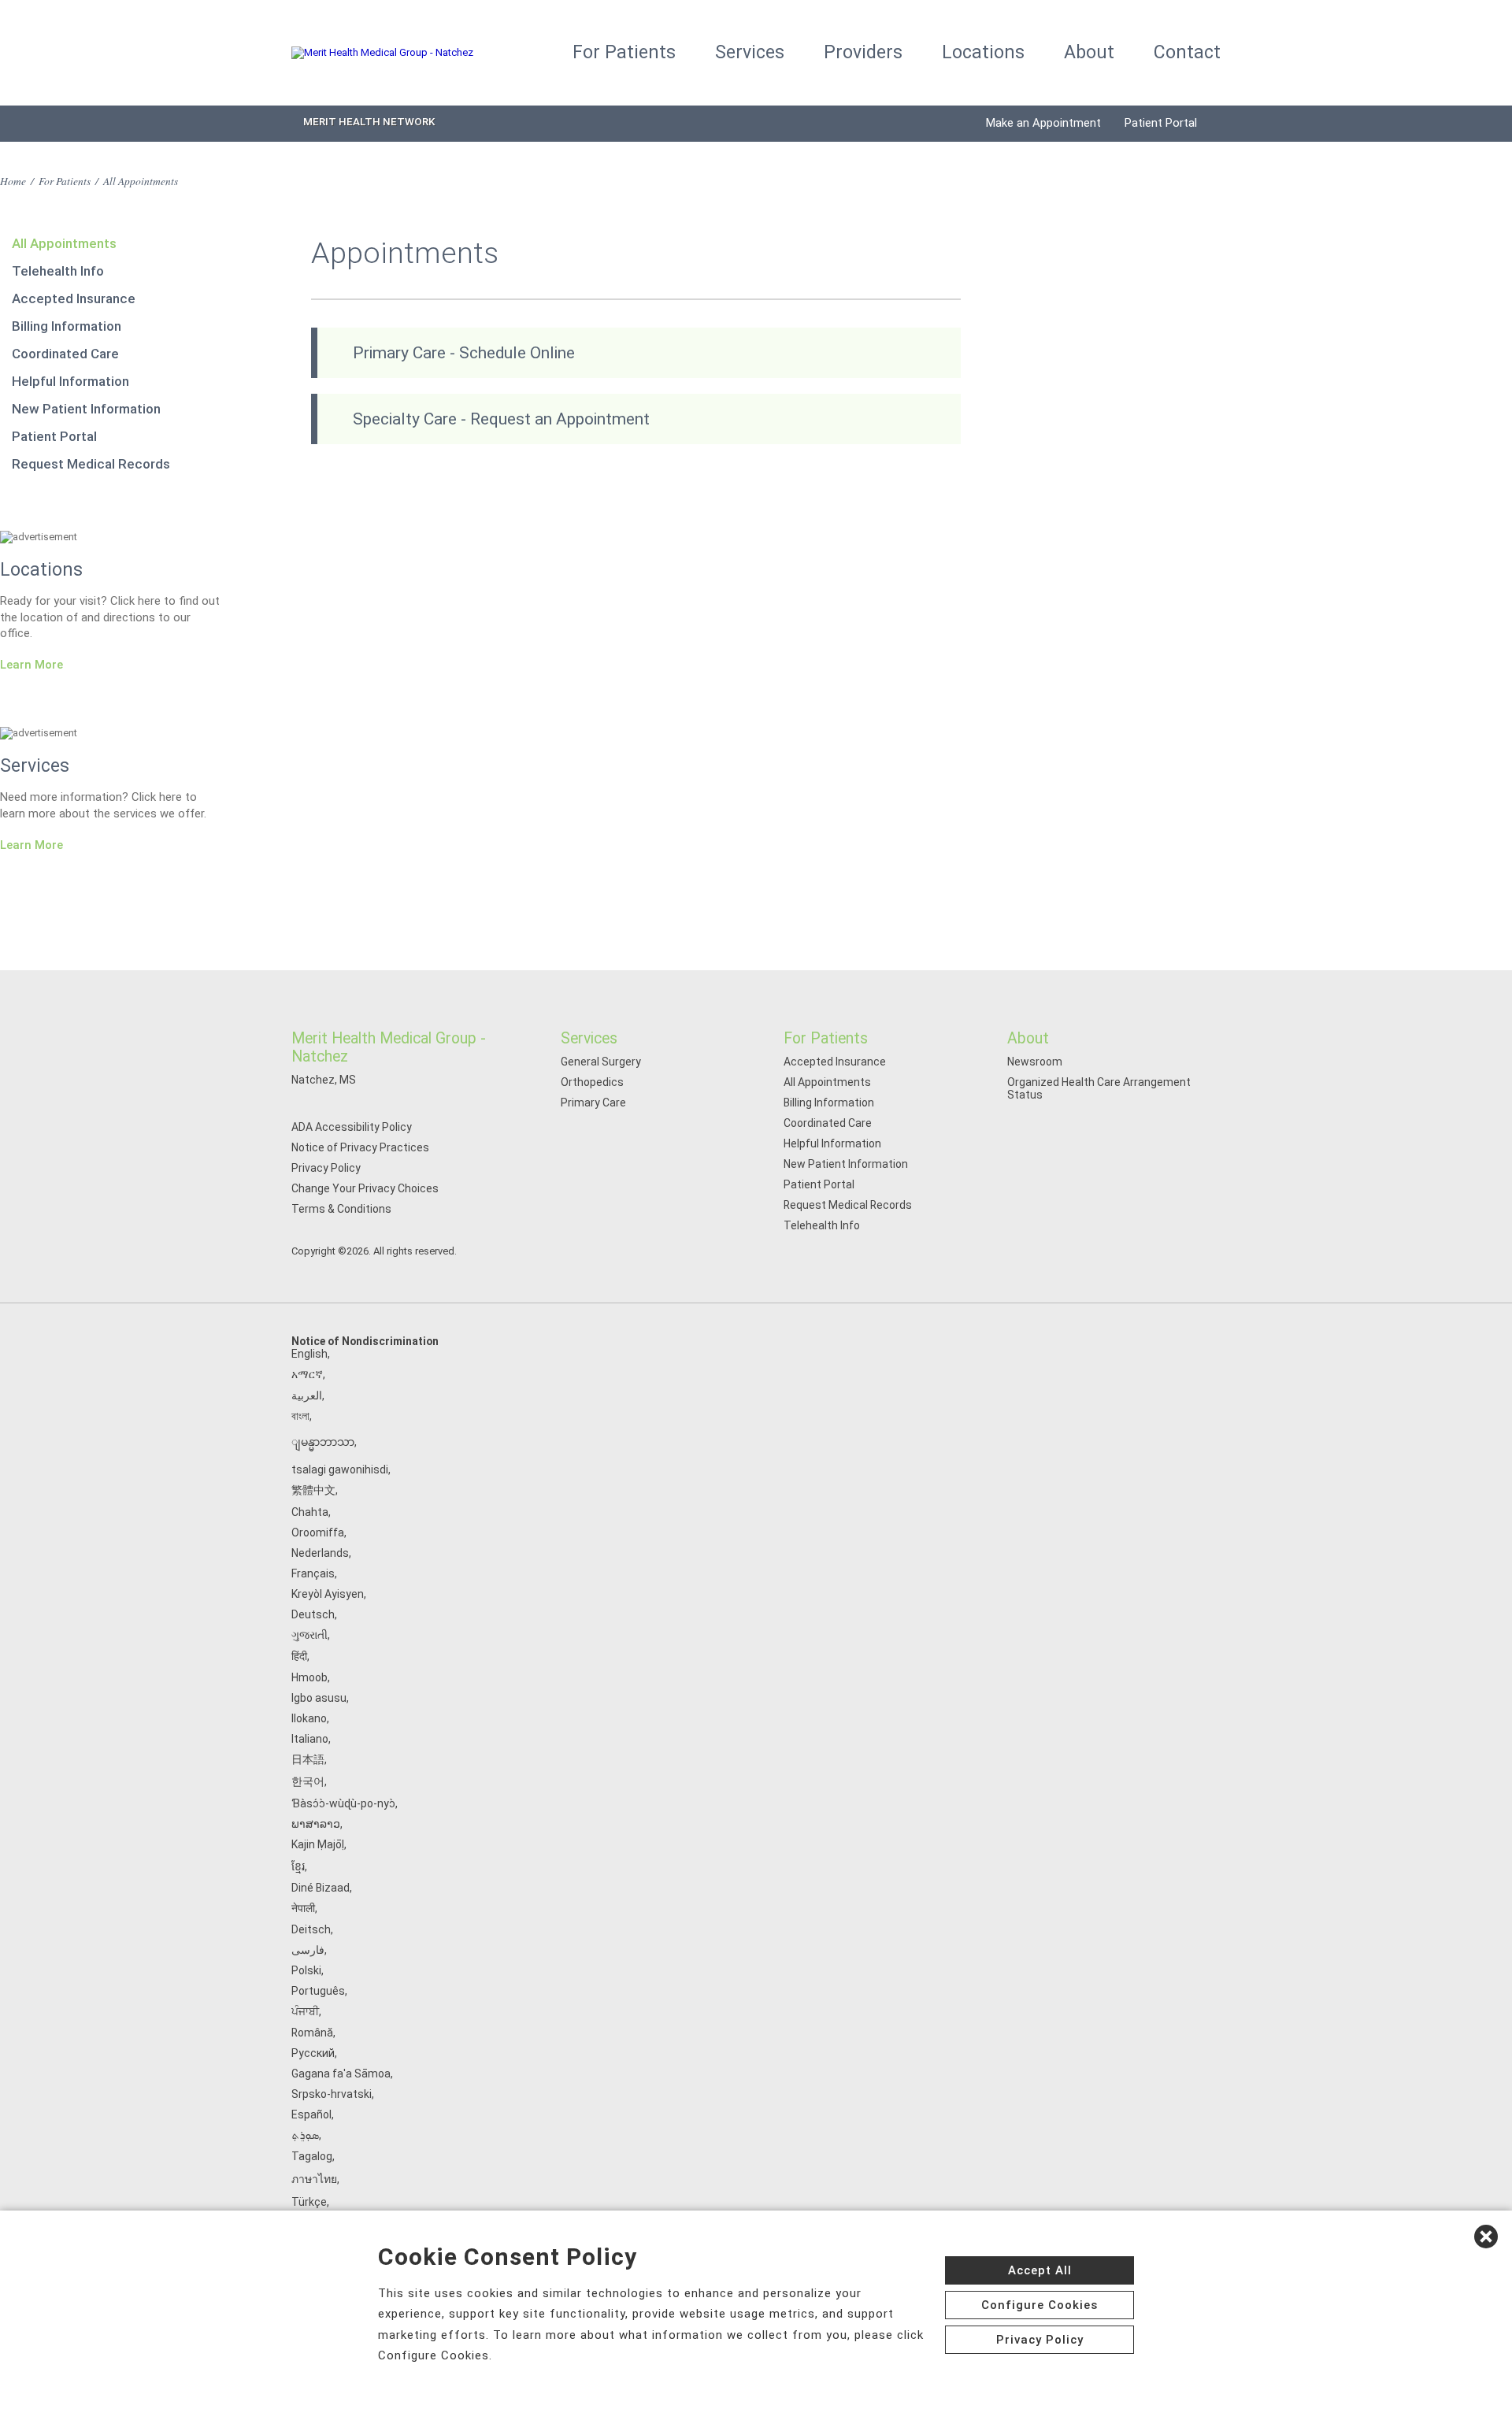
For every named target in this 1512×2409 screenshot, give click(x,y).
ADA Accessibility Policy (352, 1127)
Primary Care (593, 1103)
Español (311, 2114)
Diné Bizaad (321, 1888)
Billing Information (67, 326)
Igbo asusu (319, 1698)
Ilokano (309, 1718)
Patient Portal (1161, 123)
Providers (863, 52)
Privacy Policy (326, 1168)
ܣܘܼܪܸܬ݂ (305, 2135)
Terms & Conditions (341, 1209)
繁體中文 (313, 1490)
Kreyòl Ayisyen (328, 1594)
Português (318, 1991)
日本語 (308, 1759)
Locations (983, 52)
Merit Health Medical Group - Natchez (389, 1047)
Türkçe (309, 2202)
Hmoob (309, 1677)
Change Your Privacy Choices (365, 1188)
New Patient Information (86, 409)
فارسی (308, 1950)
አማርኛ (307, 1374)
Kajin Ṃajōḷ (318, 1844)
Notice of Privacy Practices (360, 1147)
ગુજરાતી (309, 1635)
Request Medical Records (91, 464)
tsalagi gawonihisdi (340, 1469)
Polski (306, 1970)
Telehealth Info (58, 271)
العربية (307, 1395)
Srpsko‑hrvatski (332, 2094)
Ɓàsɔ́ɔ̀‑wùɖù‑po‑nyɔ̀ (343, 1803)
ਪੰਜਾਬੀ (305, 2011)
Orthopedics (592, 1082)
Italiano (310, 1739)
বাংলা (300, 1416)
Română (312, 2033)
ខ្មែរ (298, 1866)
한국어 (308, 1781)
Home (13, 181)
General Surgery (601, 1062)
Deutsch (313, 1614)
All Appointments (64, 243)
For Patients (624, 52)
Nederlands (320, 1553)
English (309, 1354)
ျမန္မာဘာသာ (323, 1442)
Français (313, 1573)
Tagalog (312, 2156)
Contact (1187, 52)
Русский (313, 2053)
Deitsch (311, 1929)
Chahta (310, 1512)
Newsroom (1035, 1062)
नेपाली (303, 1908)
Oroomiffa (318, 1532)
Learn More (31, 665)
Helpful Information (70, 381)
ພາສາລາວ (316, 1824)
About (1089, 52)
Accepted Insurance (74, 298)
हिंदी (299, 1656)
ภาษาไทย (314, 2179)
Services (750, 52)
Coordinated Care (65, 354)
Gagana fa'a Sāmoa (341, 2074)
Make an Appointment (1043, 123)
